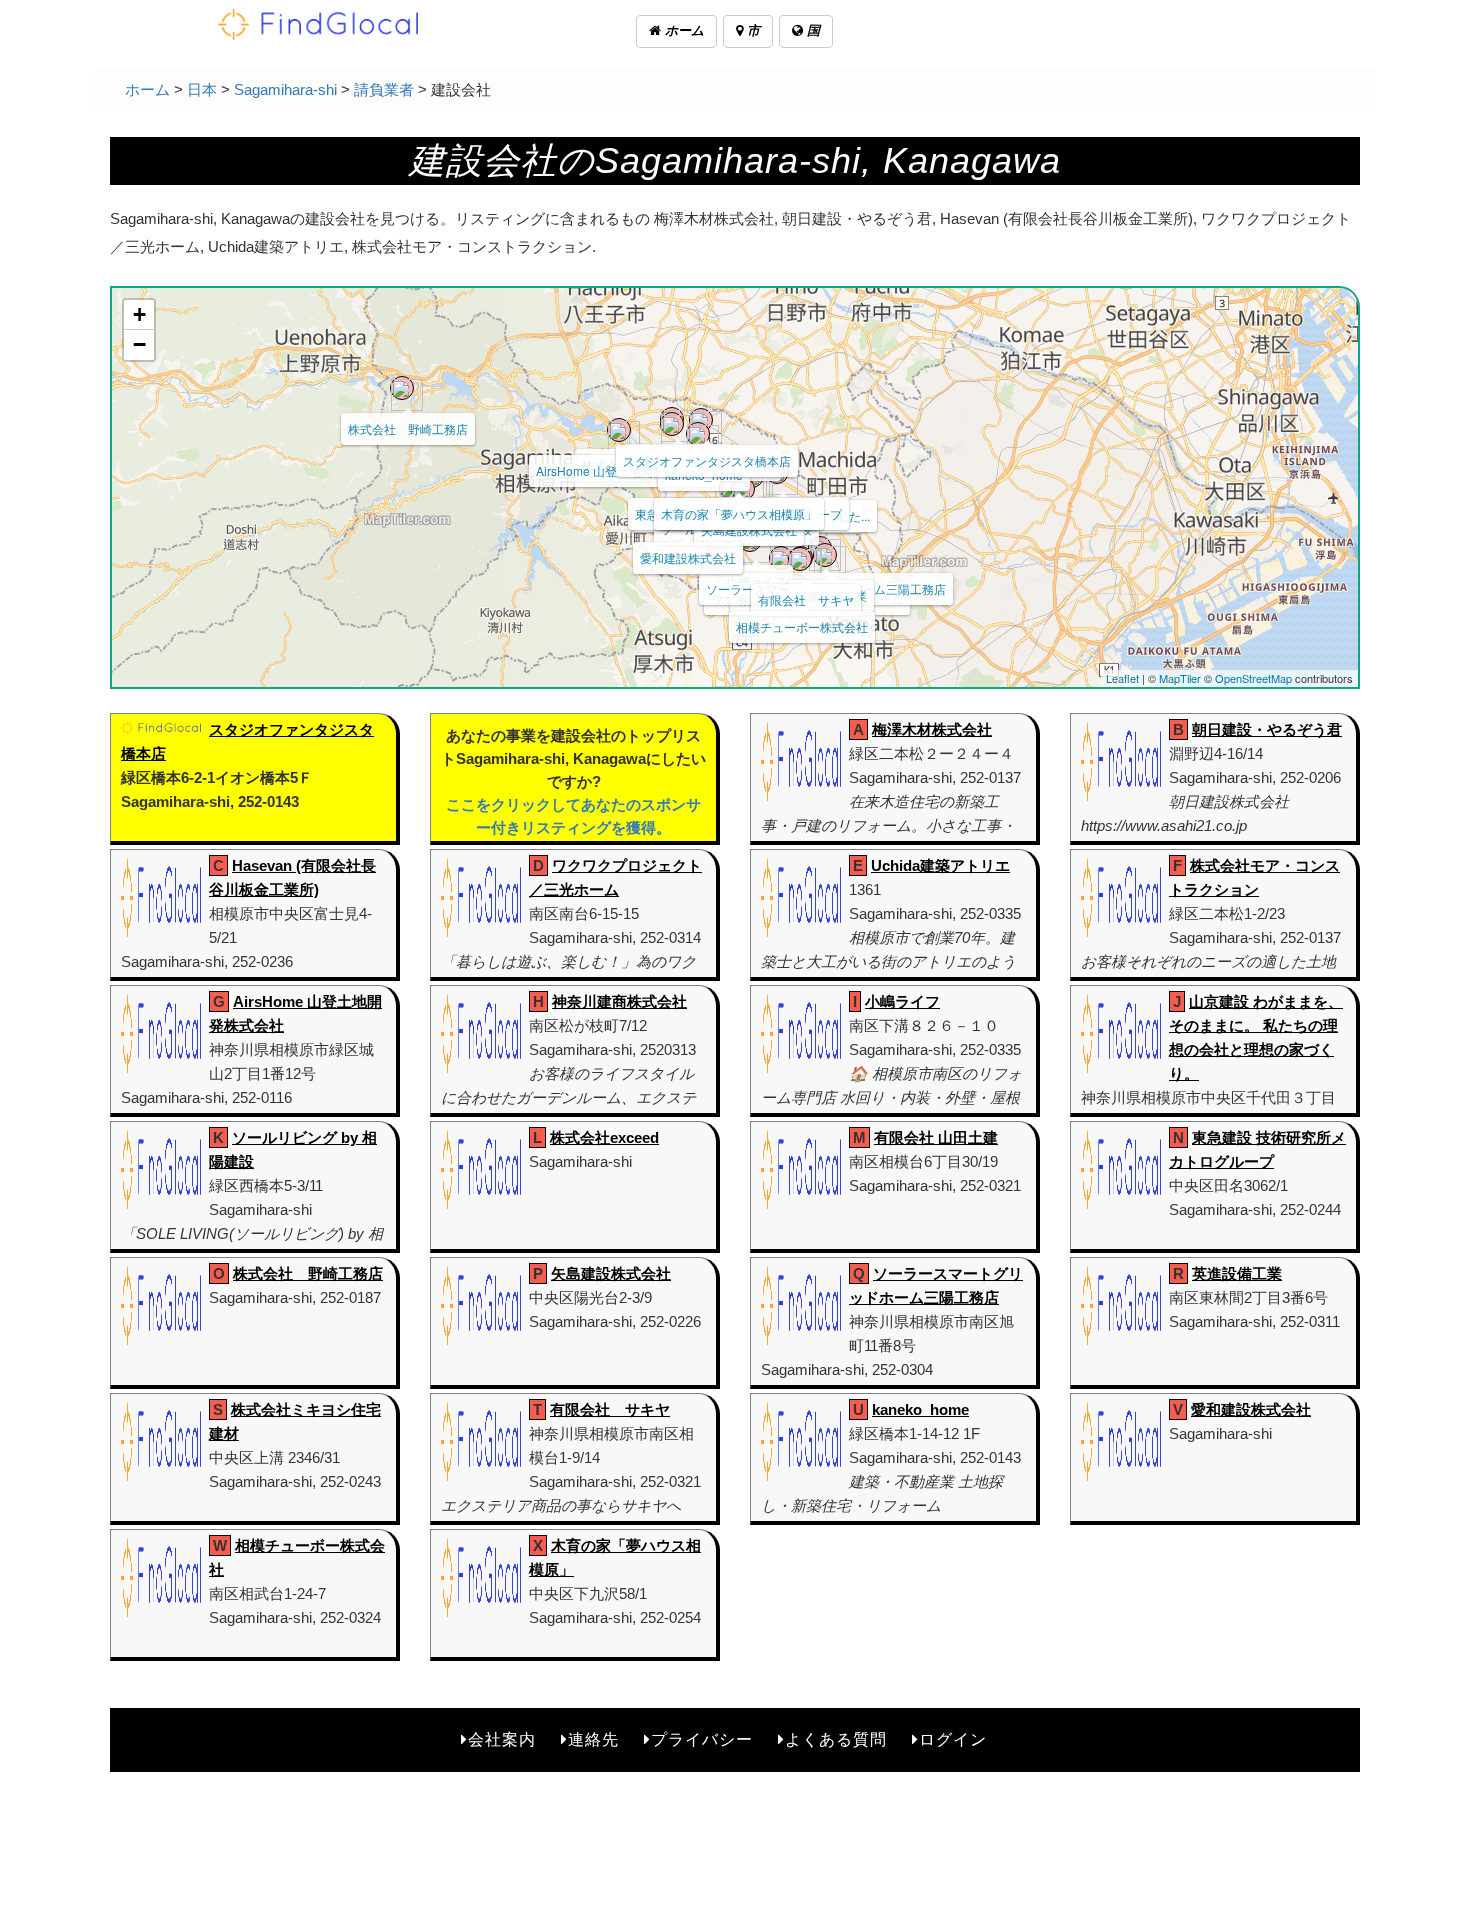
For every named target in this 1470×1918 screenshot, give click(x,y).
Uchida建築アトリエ (940, 865)
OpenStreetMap (1253, 678)
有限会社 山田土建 (936, 1137)
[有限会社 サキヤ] (800, 559)
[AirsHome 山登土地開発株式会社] (619, 430)
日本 (202, 89)
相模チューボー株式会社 (802, 626)
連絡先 (593, 1739)
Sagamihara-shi (285, 89)
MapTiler (1180, 678)
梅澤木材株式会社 (932, 729)
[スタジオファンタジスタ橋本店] (701, 420)
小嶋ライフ (902, 1001)
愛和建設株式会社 (688, 557)
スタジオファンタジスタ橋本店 (707, 460)
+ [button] (139, 314)
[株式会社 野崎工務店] (402, 388)
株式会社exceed (604, 1137)
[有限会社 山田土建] (781, 558)
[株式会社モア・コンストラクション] (672, 424)
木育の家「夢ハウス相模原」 (739, 513)
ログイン (953, 1739)
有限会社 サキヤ (806, 599)
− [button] (139, 344)
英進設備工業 (1237, 1273)
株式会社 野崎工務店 (408, 428)
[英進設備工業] (825, 555)
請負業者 (384, 89)
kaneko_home (920, 1409)
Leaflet (1122, 678)
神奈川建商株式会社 (619, 1001)
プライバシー (702, 1739)
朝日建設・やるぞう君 (1267, 729)
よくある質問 (836, 1739)
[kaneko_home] (698, 434)
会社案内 (502, 1739)
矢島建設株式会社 (611, 1273)
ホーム (682, 30)
